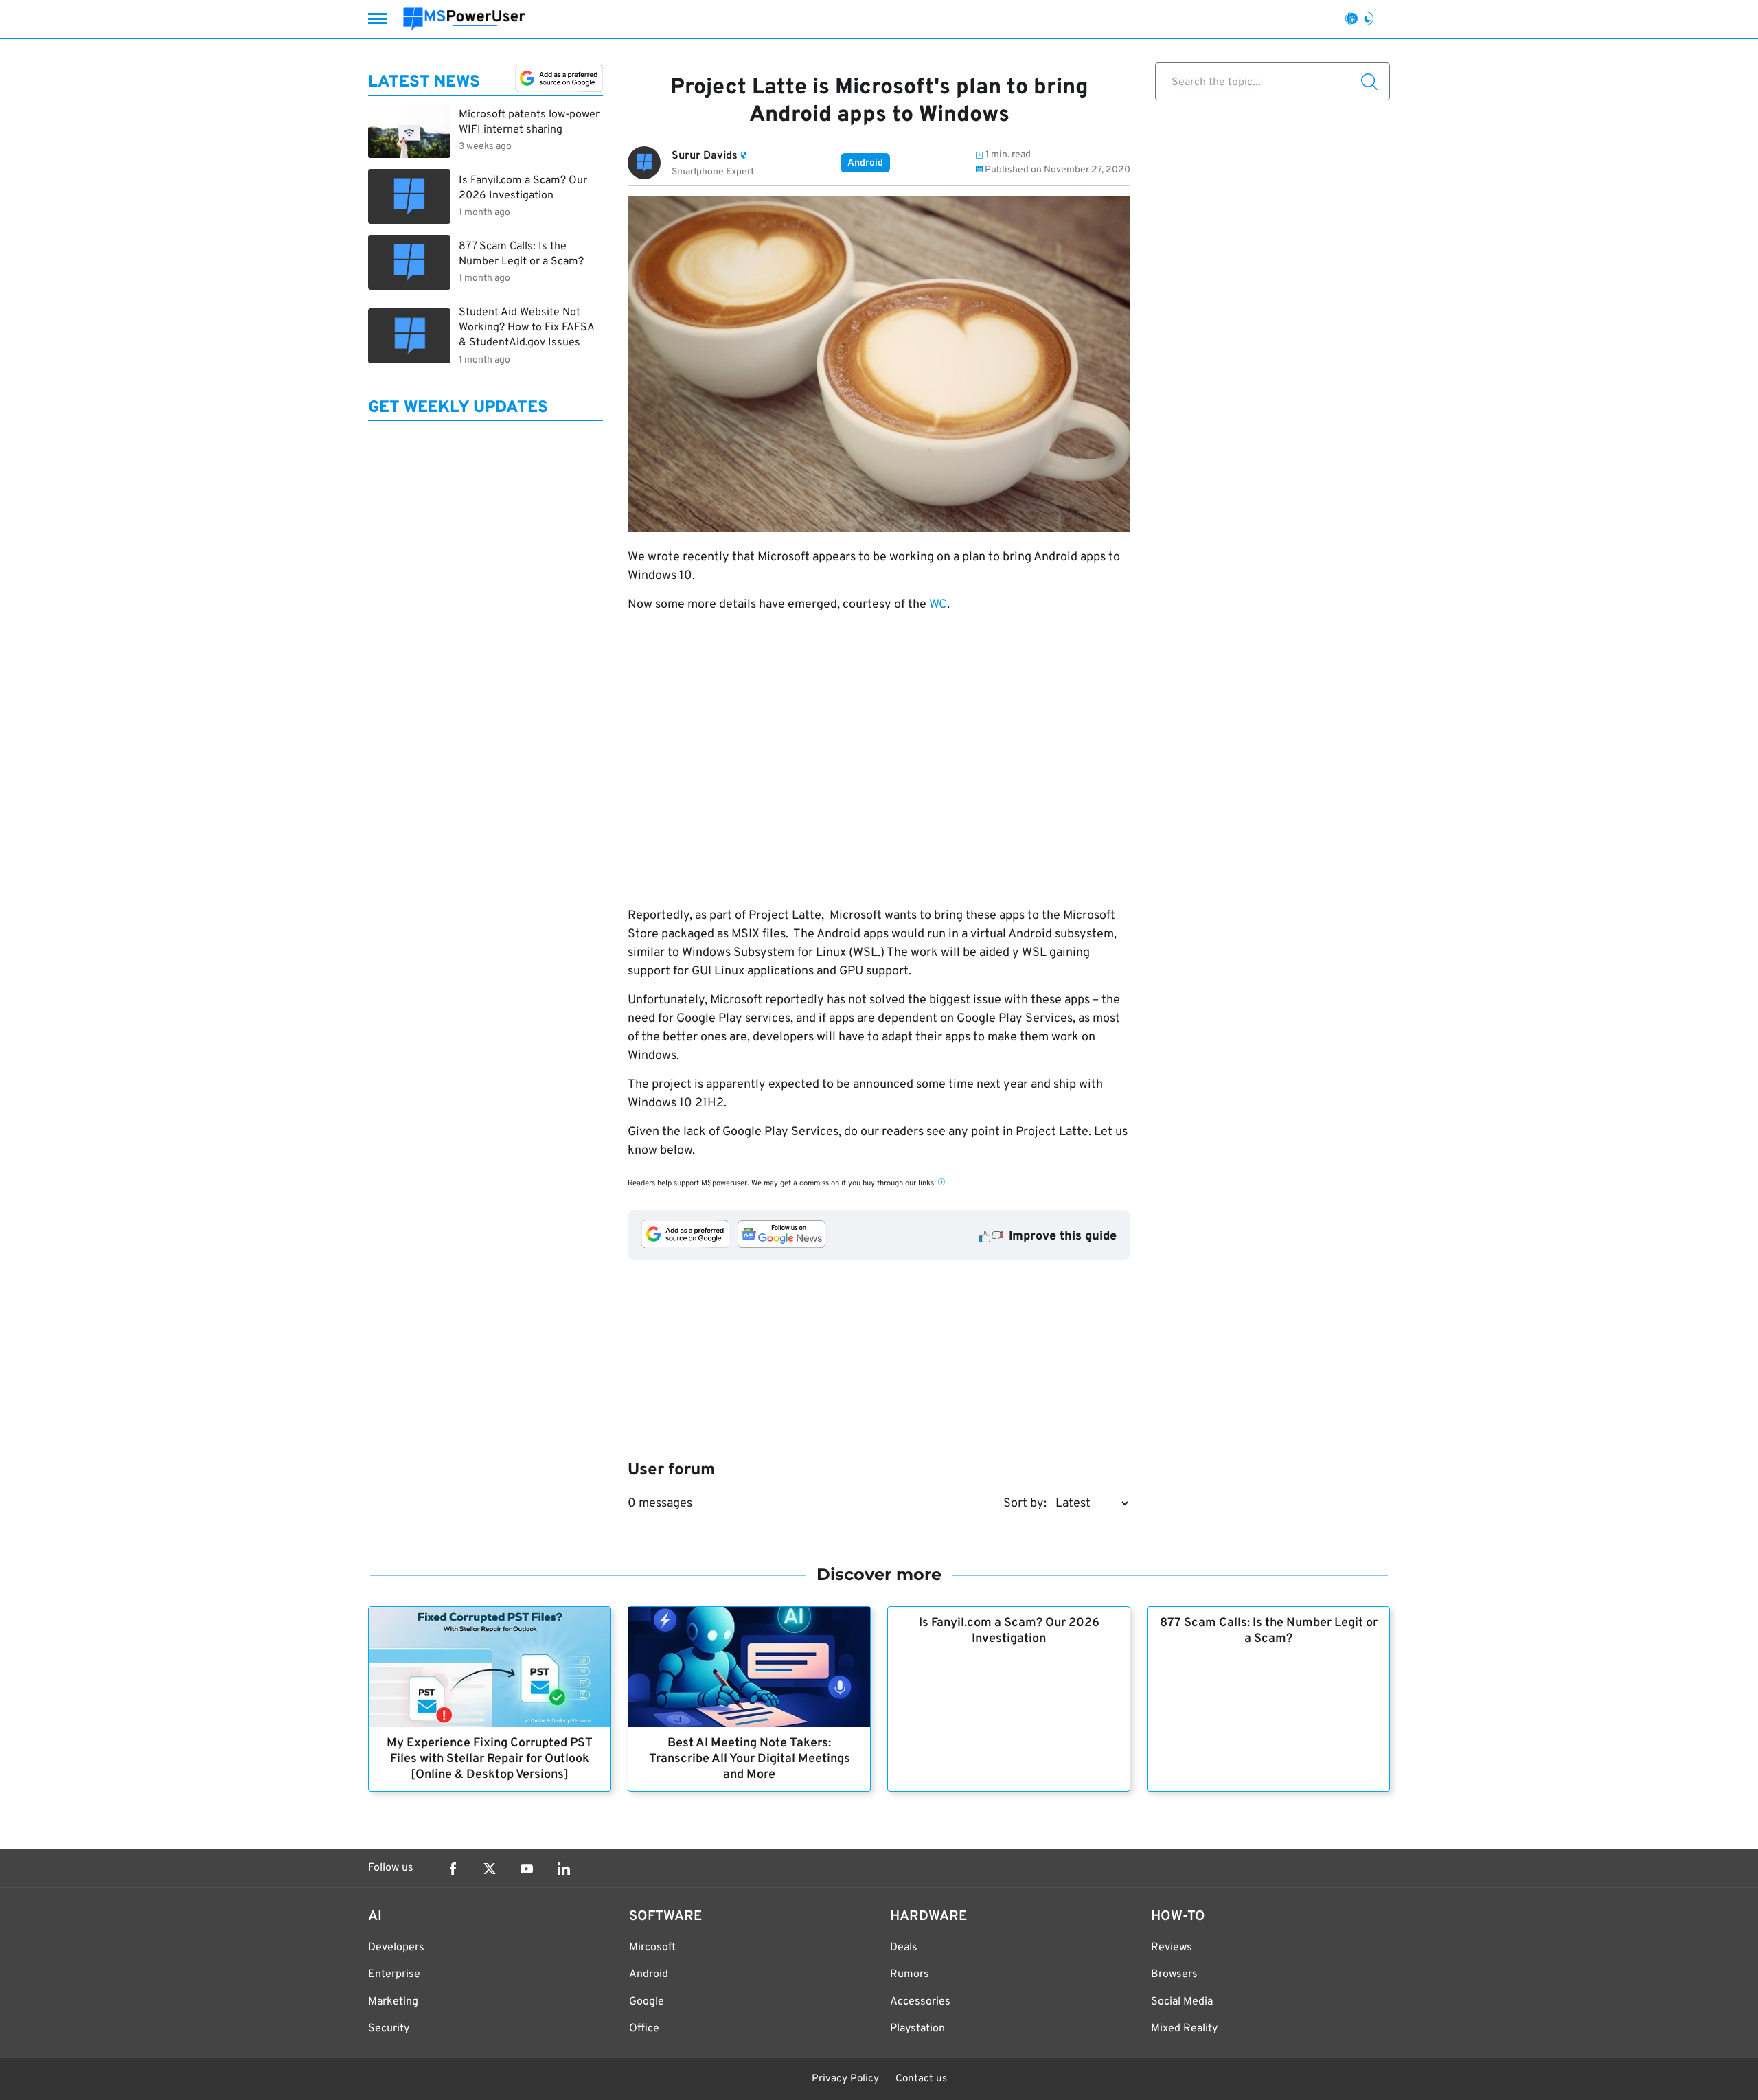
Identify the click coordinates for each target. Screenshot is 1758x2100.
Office (644, 2029)
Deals (904, 1948)
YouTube (527, 1869)
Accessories (920, 2002)
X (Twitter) (490, 1869)
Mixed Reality (1184, 2029)
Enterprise (394, 1974)
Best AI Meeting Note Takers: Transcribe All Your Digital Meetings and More (750, 1759)
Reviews (1172, 1948)
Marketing (393, 2002)
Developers (396, 1948)
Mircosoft (652, 1948)
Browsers (1174, 1974)
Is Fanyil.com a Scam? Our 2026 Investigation (1009, 1631)
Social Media (1182, 2002)
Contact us (921, 2079)
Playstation (917, 2029)
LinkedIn (564, 1869)
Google (647, 2002)
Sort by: (1025, 1504)
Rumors (910, 1974)
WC (938, 605)
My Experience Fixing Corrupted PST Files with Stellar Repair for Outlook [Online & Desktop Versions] (490, 1759)
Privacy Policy (845, 2079)
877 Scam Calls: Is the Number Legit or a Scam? (1269, 1631)
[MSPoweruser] (464, 19)
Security (389, 2029)
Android (865, 163)
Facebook (453, 1869)
